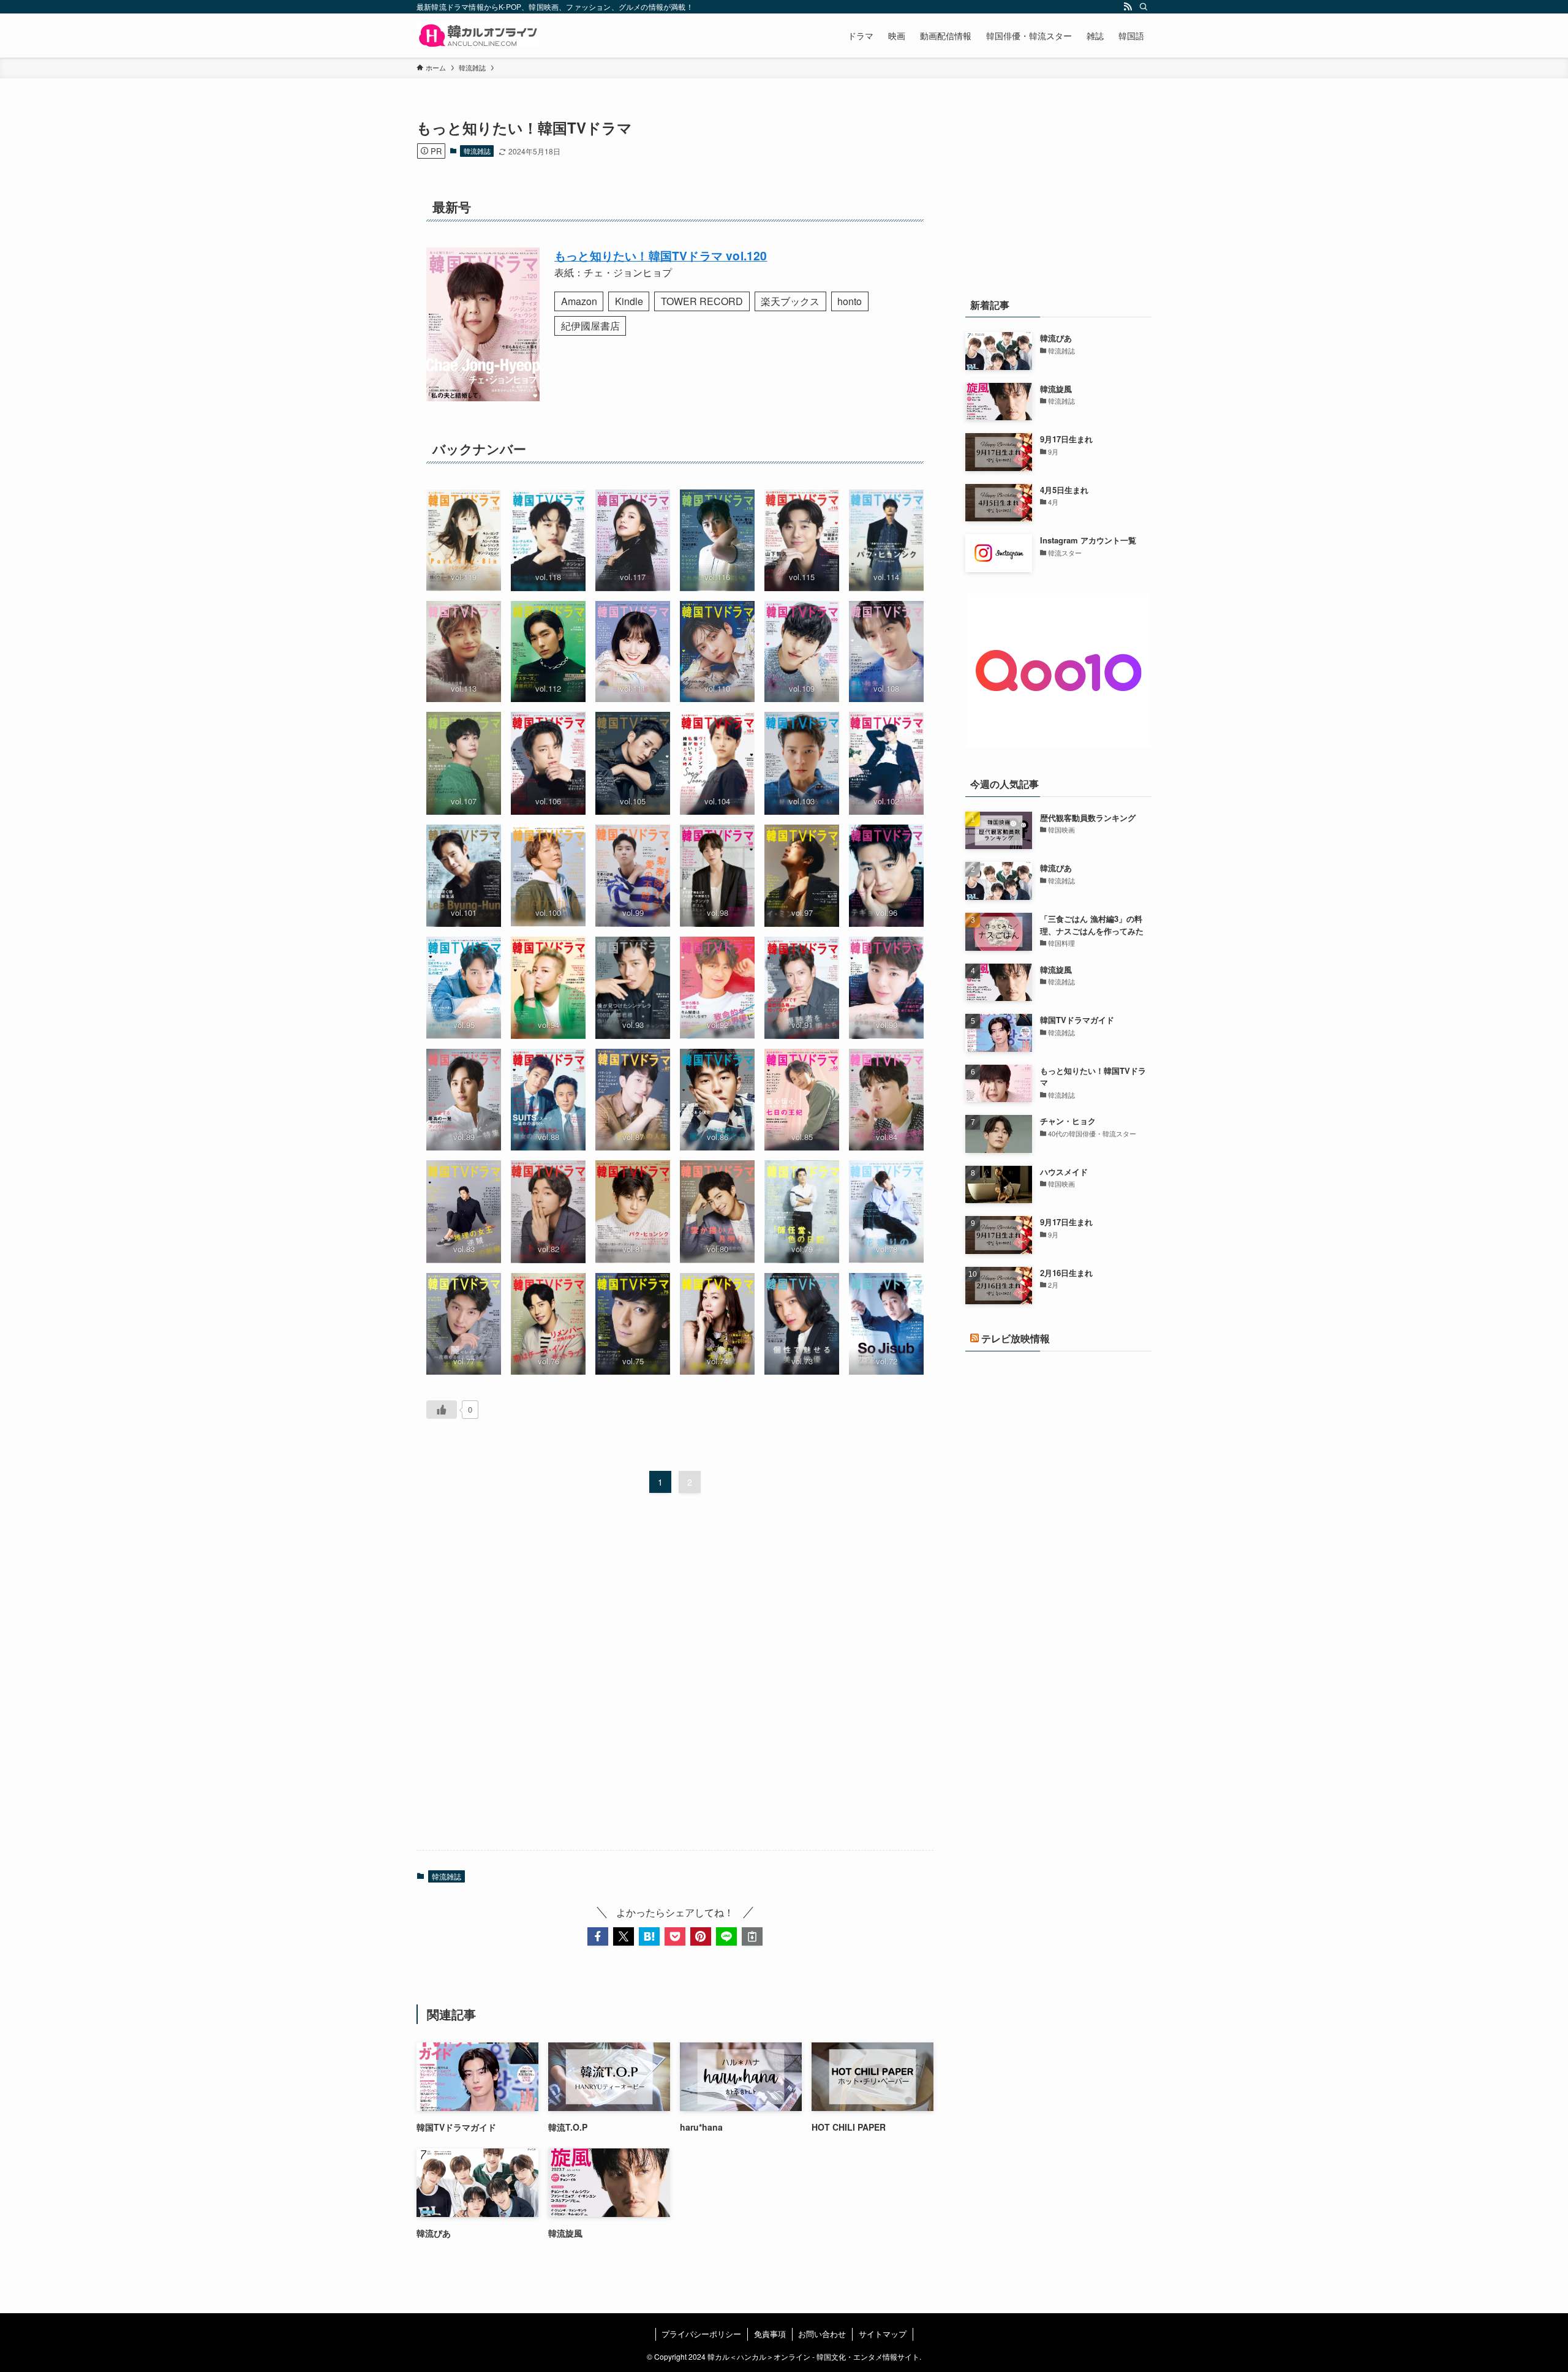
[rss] (1128, 7)
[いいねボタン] (442, 1410)
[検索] (1144, 7)
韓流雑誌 (477, 151)
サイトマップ (883, 2334)
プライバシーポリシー (701, 2334)
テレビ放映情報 (1016, 1338)
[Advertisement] (675, 1675)
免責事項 (770, 2334)
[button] (598, 1936)
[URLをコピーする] (752, 1936)
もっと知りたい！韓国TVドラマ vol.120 (661, 255)
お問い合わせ (822, 2334)
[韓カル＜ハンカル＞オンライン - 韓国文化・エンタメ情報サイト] (478, 36)
